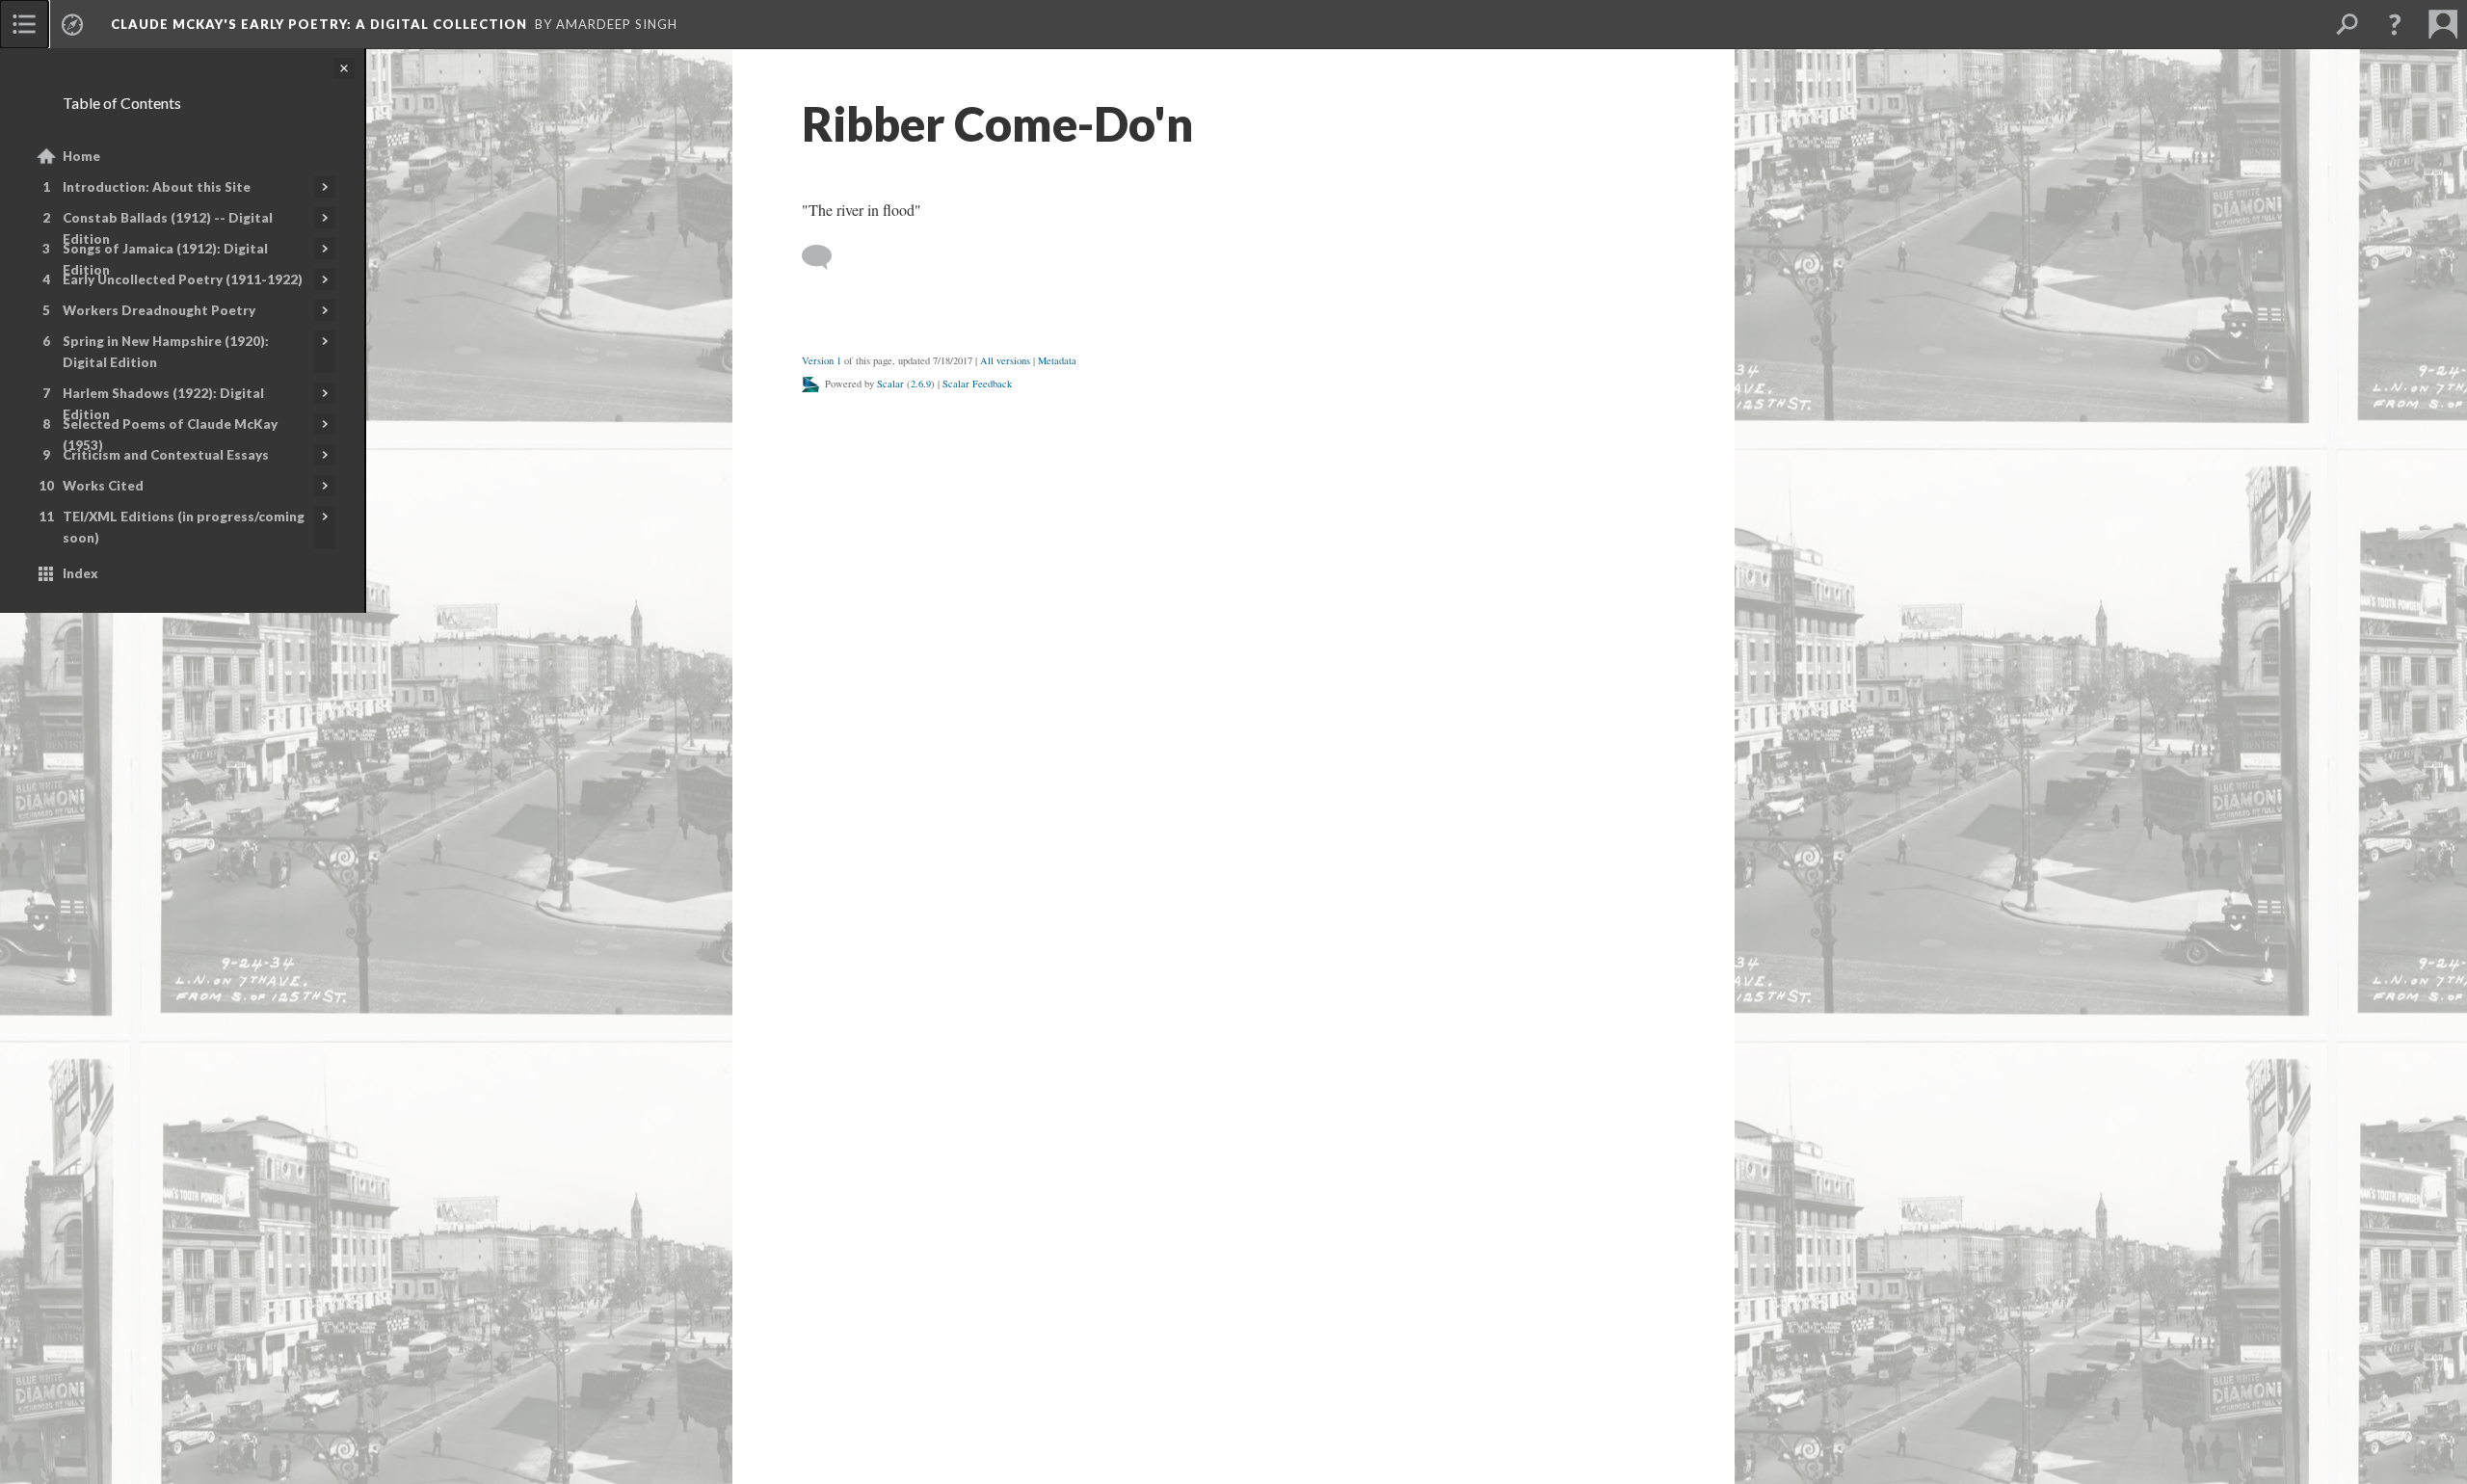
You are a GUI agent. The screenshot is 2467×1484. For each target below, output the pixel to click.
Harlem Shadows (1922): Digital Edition (163, 404)
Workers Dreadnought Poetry (159, 310)
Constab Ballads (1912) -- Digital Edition (168, 228)
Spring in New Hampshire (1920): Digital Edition (166, 352)
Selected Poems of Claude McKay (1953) (170, 435)
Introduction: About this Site (157, 187)
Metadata (1057, 360)
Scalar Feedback (977, 384)
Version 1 (822, 360)
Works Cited (103, 486)
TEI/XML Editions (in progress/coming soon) (184, 527)
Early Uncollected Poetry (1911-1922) (183, 279)
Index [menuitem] (80, 573)
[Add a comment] (825, 257)
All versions (1005, 360)
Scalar (890, 384)
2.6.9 (921, 384)
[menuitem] (24, 24)
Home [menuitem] (81, 156)
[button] (2395, 24)
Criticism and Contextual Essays (166, 455)
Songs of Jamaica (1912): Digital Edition (165, 259)
